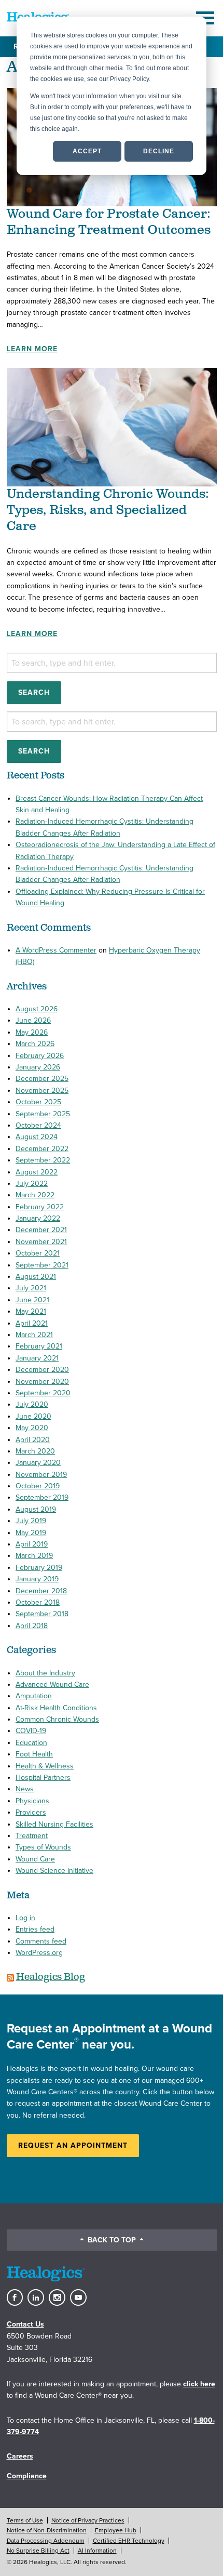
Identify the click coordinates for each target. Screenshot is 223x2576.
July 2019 (31, 1521)
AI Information (97, 2551)
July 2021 (31, 1288)
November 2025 (42, 1091)
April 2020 (33, 1440)
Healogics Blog (51, 1977)
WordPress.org (39, 1953)
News (25, 1789)
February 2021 (39, 1346)
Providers (31, 1812)
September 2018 (42, 1614)
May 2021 (31, 1311)
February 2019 (39, 1568)
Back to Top (112, 2240)
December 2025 (42, 1079)
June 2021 (32, 1300)
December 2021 (41, 1230)
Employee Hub (116, 2530)
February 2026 (40, 1056)
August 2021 (36, 1277)
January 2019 (37, 1579)
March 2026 (35, 1044)
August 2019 (36, 1509)
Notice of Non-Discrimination (47, 2530)
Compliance (27, 2476)
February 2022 (40, 1207)
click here (199, 2384)
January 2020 (38, 1463)
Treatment (32, 1836)
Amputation (34, 1696)
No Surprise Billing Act (38, 2551)
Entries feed (35, 1929)
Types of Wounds (43, 1847)
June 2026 (33, 1020)
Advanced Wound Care (52, 1685)
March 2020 (35, 1451)
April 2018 (32, 1626)
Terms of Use (25, 2520)
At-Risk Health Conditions (56, 1708)
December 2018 (41, 1591)
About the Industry (45, 1673)
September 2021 (42, 1265)
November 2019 (41, 1475)
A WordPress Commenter (56, 950)
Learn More (32, 349)
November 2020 (42, 1382)
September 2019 (42, 1497)
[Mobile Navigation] (206, 18)
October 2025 (38, 1102)
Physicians (32, 1801)
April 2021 (32, 1323)
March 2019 (34, 1556)
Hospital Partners (43, 1778)
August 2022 (37, 1172)
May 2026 (32, 1032)
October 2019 (38, 1486)
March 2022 (35, 1195)
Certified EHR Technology (129, 2541)
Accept (87, 151)
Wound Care (35, 1859)
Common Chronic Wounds (57, 1719)
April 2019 (32, 1544)
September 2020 (43, 1393)
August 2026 (37, 1009)
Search (34, 692)
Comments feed (41, 1941)
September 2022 (43, 1160)
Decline (159, 151)
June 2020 (33, 1416)
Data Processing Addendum (46, 2541)
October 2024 (38, 1125)
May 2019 (31, 1533)
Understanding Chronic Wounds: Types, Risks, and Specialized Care (108, 510)
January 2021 (37, 1358)
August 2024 (37, 1137)
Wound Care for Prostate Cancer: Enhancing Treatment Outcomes (109, 222)
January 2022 (38, 1218)
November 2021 (41, 1242)
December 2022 (42, 1149)
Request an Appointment (73, 2145)
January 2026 (38, 1067)
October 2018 (38, 1602)
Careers (20, 2456)
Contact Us (25, 2324)
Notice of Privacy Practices (88, 2520)
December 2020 (42, 1370)
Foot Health (34, 1754)
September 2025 (43, 1114)
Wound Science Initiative (54, 1871)
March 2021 (34, 1335)
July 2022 (32, 1184)
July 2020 (32, 1404)
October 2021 (38, 1253)
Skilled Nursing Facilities (54, 1824)
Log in (25, 1918)
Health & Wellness (45, 1766)
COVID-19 (31, 1731)
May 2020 (32, 1428)
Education (31, 1743)
